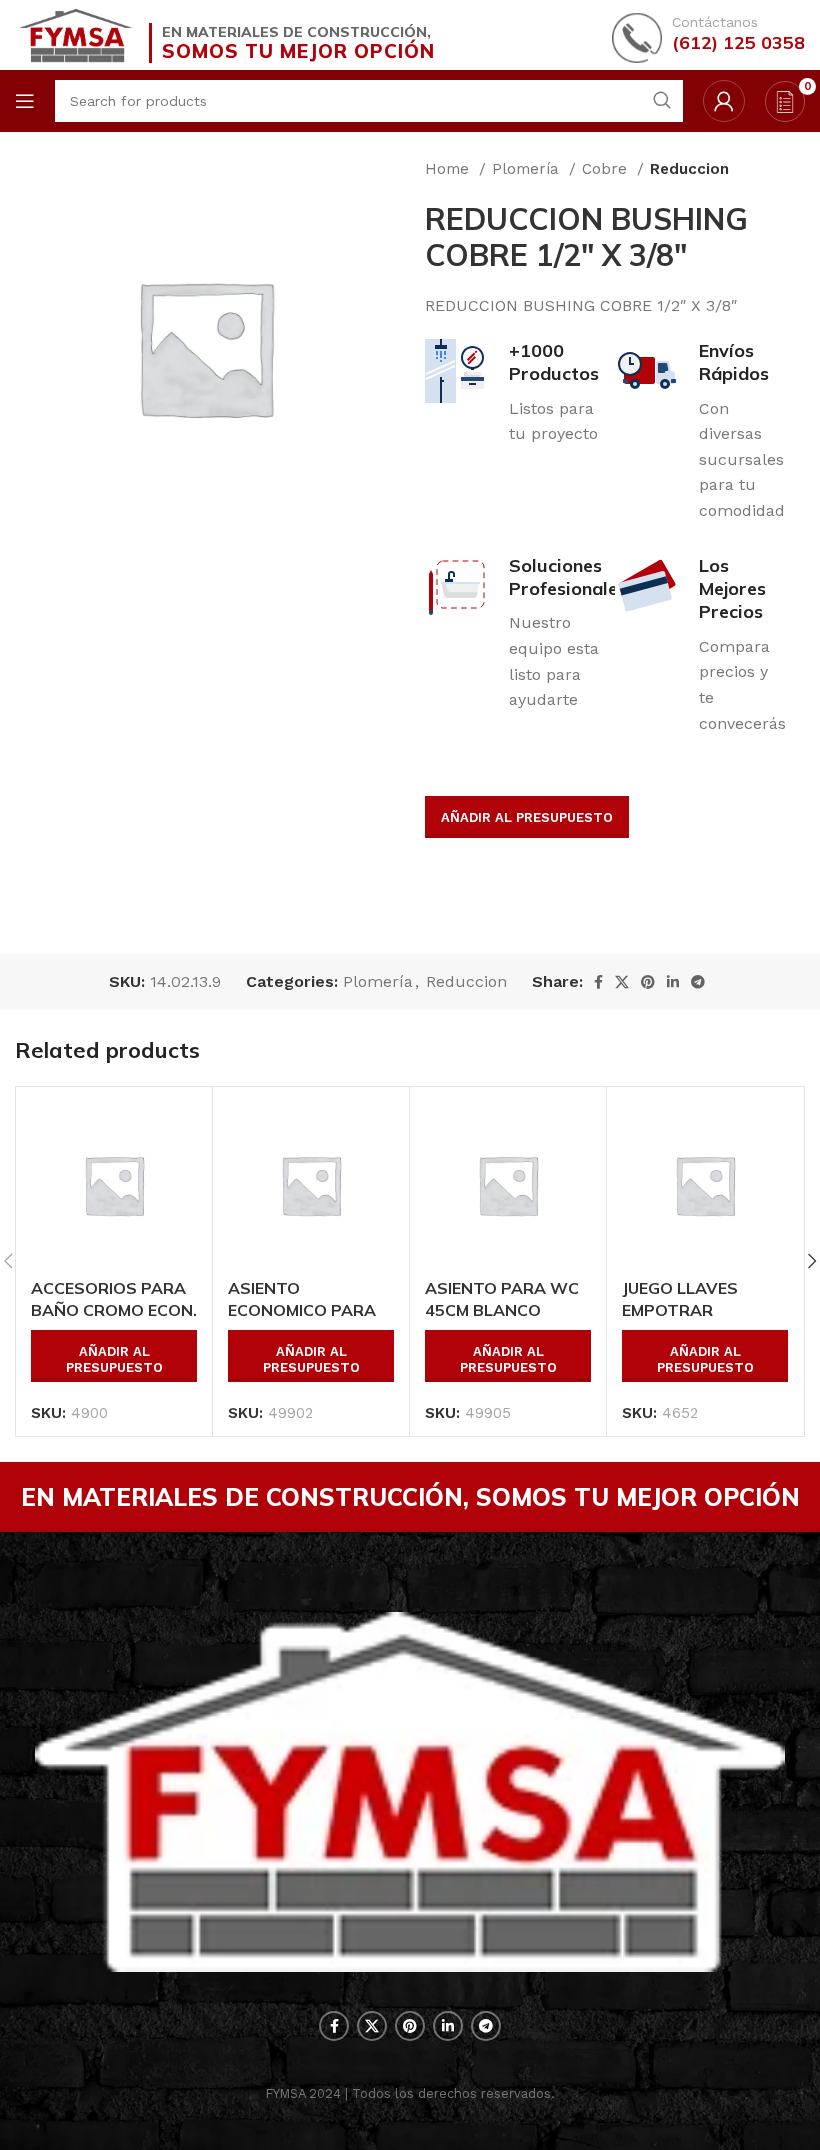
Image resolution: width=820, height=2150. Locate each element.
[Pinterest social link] (648, 982)
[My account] (724, 101)
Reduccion (689, 169)
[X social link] (622, 982)
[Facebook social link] (598, 982)
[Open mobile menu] (25, 101)
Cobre (607, 169)
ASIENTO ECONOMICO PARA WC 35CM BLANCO (302, 1310)
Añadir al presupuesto (527, 817)
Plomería (528, 169)
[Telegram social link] (698, 982)
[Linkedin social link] (673, 982)
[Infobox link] (708, 35)
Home (449, 169)
